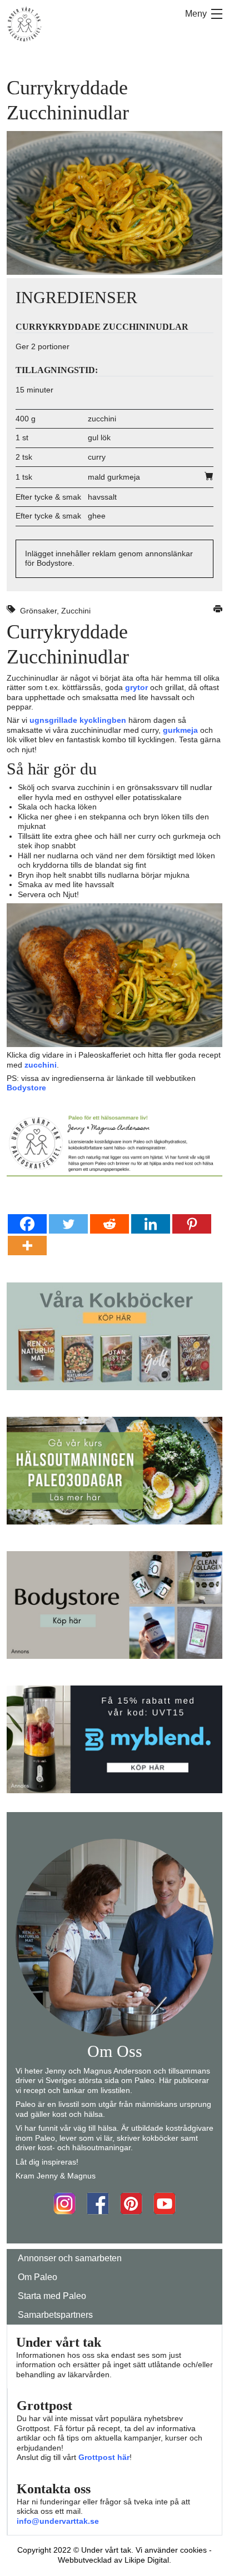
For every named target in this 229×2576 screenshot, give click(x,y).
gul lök (99, 437)
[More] (27, 1246)
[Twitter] (68, 1224)
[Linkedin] (151, 1224)
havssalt (102, 497)
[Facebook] (27, 1224)
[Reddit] (109, 1224)
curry (97, 457)
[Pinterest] (192, 1224)
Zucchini (76, 611)
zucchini (102, 419)
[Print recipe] (218, 611)
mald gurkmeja (114, 477)
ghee (97, 516)
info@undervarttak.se (58, 2521)
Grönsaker (38, 611)
